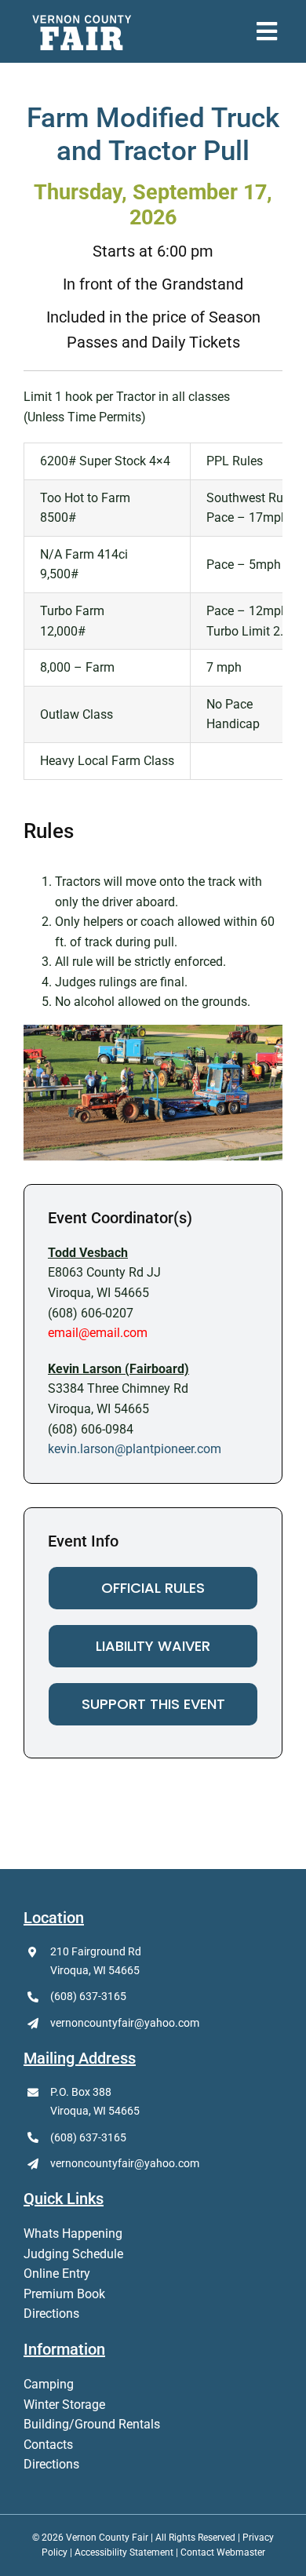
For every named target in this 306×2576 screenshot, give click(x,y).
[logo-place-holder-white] (82, 18)
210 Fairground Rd (96, 1951)
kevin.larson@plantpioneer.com (135, 1449)
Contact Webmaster (223, 2552)
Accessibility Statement (124, 2552)
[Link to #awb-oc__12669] (267, 31)
